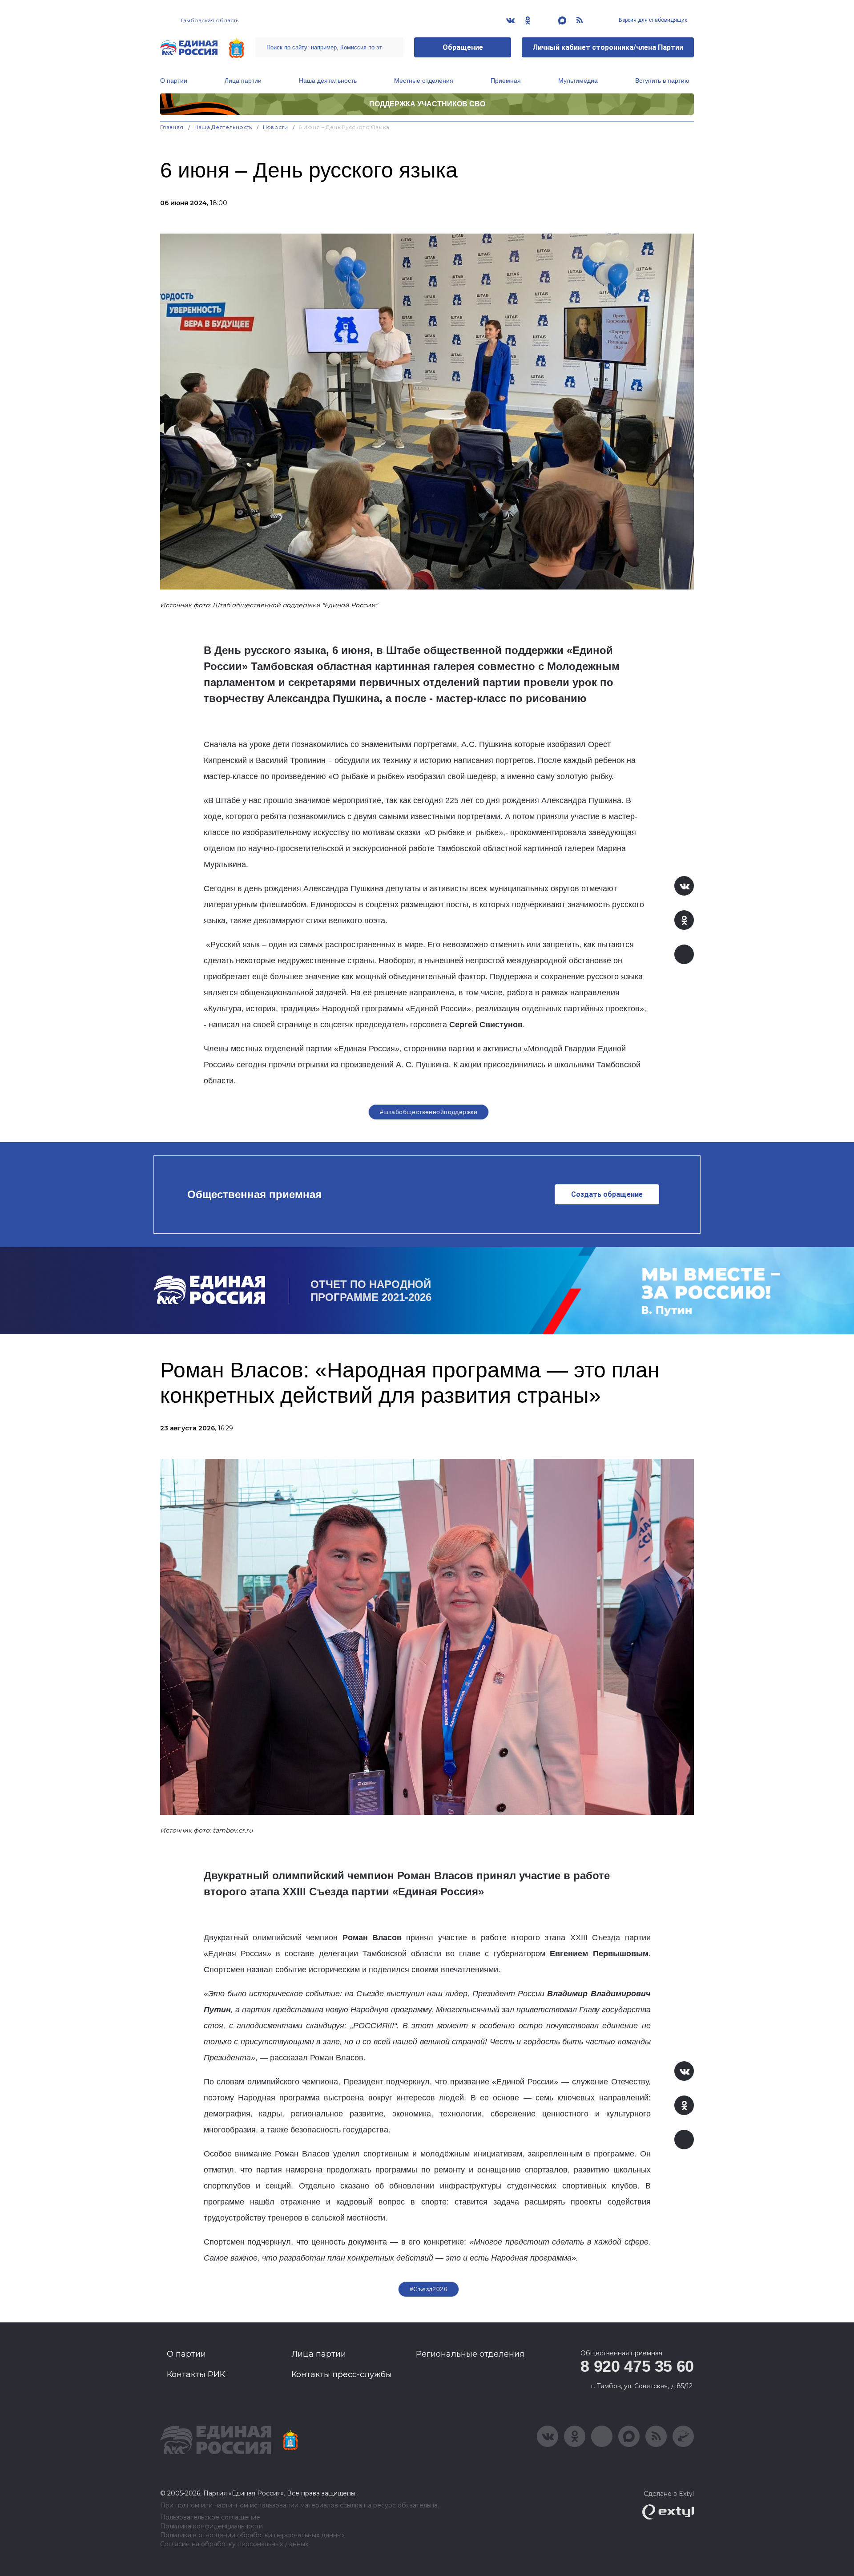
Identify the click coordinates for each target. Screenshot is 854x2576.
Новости (276, 127)
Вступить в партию (662, 81)
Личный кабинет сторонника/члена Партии (608, 47)
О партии (174, 81)
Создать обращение (607, 1194)
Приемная (506, 81)
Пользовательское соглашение (210, 2517)
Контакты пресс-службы (342, 2374)
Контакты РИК (196, 2374)
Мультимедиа (578, 81)
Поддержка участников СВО (427, 104)
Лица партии (243, 81)
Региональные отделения (470, 2354)
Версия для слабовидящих (652, 20)
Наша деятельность (328, 81)
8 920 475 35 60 (637, 2366)
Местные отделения (424, 81)
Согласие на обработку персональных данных (234, 2544)
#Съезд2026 (429, 2289)
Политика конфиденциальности (211, 2526)
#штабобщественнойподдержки (429, 1112)
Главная (172, 127)
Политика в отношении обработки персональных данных (252, 2535)
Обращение (463, 47)
